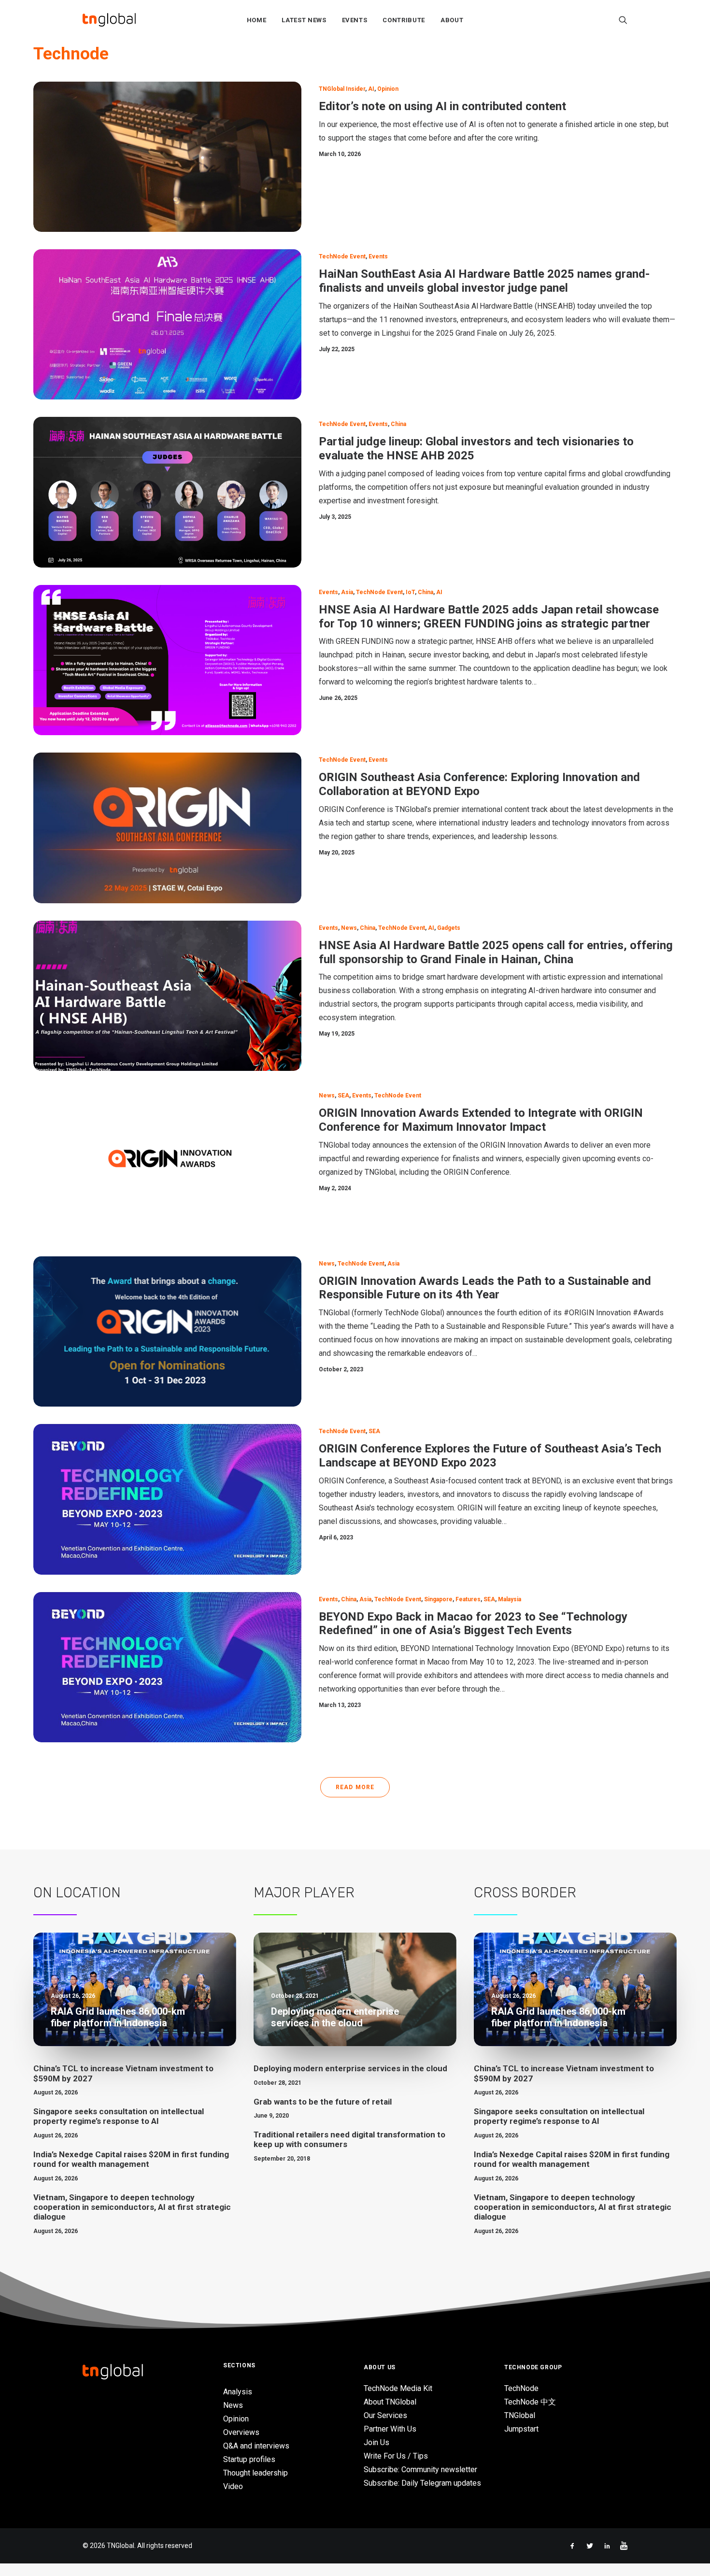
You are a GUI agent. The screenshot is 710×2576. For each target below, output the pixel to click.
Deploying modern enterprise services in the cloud (350, 2068)
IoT (410, 592)
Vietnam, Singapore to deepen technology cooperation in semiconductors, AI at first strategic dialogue (132, 2207)
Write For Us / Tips (396, 2456)
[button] (623, 20)
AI (371, 89)
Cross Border (525, 1893)
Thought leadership (256, 2473)
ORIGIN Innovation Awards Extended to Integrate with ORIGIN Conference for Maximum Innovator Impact (481, 1120)
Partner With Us (390, 2429)
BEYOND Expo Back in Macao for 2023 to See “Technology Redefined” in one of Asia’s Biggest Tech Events (473, 1624)
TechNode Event (342, 256)
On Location (77, 1893)
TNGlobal (520, 2415)
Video (233, 2486)
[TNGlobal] (109, 20)
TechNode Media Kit (398, 2388)
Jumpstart (521, 2429)
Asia (347, 592)
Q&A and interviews (256, 2446)
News (349, 928)
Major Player (304, 1893)
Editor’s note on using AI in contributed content (442, 106)
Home (257, 20)
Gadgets (449, 928)
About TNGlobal (390, 2402)
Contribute (404, 20)
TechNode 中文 (530, 2402)
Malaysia (510, 1599)
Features (468, 1599)
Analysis (238, 2392)
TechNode (521, 2388)
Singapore (438, 1599)
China (398, 424)
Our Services (385, 2415)
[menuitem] (257, 20)
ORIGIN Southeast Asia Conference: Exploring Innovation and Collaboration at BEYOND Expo (479, 784)
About (452, 20)
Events (355, 20)
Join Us (376, 2442)
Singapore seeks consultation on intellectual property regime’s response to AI (119, 2116)
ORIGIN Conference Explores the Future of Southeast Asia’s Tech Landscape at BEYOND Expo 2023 (490, 1456)
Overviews (241, 2432)
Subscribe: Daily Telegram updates (422, 2483)
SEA (343, 1096)
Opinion (388, 89)
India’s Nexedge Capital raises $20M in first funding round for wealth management (131, 2159)
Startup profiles (249, 2459)
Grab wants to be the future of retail (323, 2102)
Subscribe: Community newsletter (420, 2469)
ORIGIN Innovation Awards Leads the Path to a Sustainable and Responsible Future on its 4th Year (485, 1288)
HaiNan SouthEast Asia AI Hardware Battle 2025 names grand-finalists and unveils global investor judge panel (484, 281)
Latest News (304, 20)
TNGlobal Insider (342, 89)
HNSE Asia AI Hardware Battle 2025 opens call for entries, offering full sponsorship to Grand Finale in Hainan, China (496, 952)
